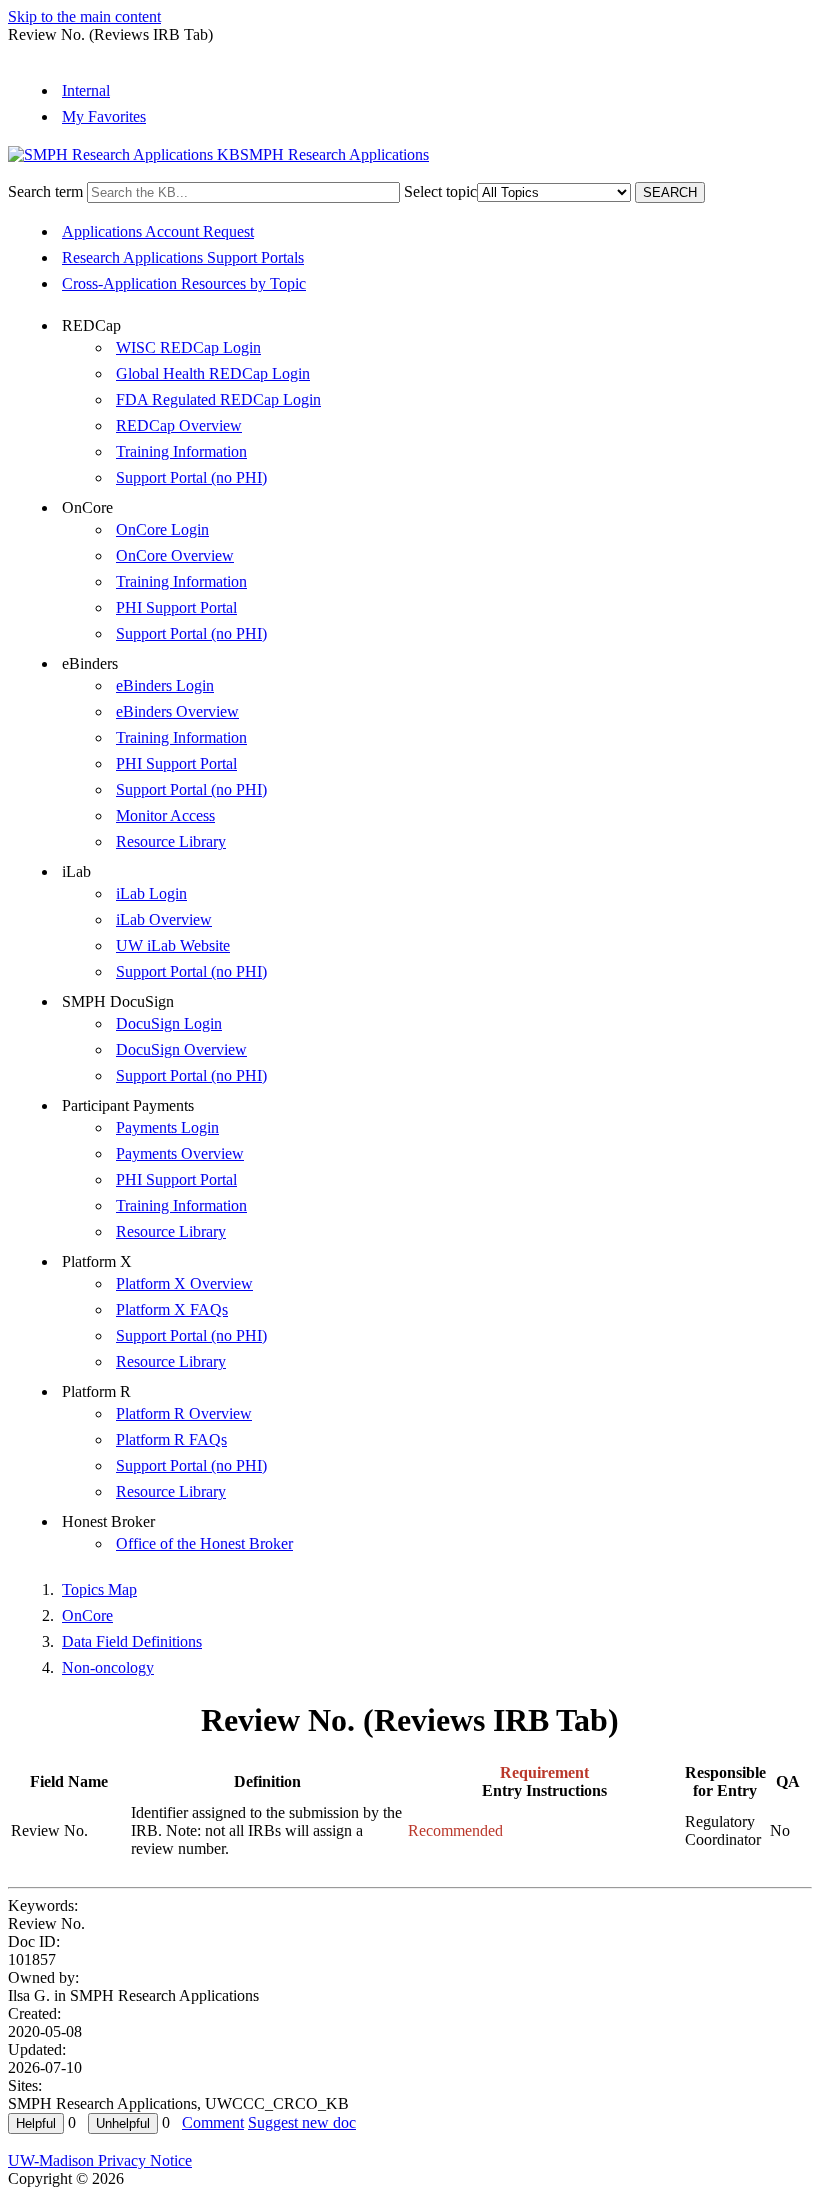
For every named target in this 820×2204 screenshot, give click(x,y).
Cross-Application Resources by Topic (184, 283)
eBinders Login (165, 685)
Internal (86, 90)
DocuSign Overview (181, 1049)
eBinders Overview (177, 711)
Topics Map (99, 1589)
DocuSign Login (169, 1023)
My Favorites (104, 116)
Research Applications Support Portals (183, 257)
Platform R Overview (184, 1413)
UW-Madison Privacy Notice (100, 2160)
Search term (45, 191)
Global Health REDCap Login (213, 373)
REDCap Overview (179, 425)
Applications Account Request (158, 231)
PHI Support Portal (176, 607)
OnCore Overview (175, 555)
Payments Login (167, 1127)
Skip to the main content (84, 16)
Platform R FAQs (171, 1439)
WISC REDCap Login (188, 347)
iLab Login (151, 893)
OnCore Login (162, 529)
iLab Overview (164, 919)
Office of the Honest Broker (204, 1543)
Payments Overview (180, 1153)
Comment (213, 2122)
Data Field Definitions (132, 1641)
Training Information (181, 451)
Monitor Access (165, 815)
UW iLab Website (173, 945)
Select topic (440, 191)
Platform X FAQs (172, 1309)
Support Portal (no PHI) (191, 477)
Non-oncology (108, 1667)
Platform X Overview (184, 1283)
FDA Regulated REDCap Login (218, 399)
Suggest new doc (302, 2122)
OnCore (87, 1615)
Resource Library (171, 841)
